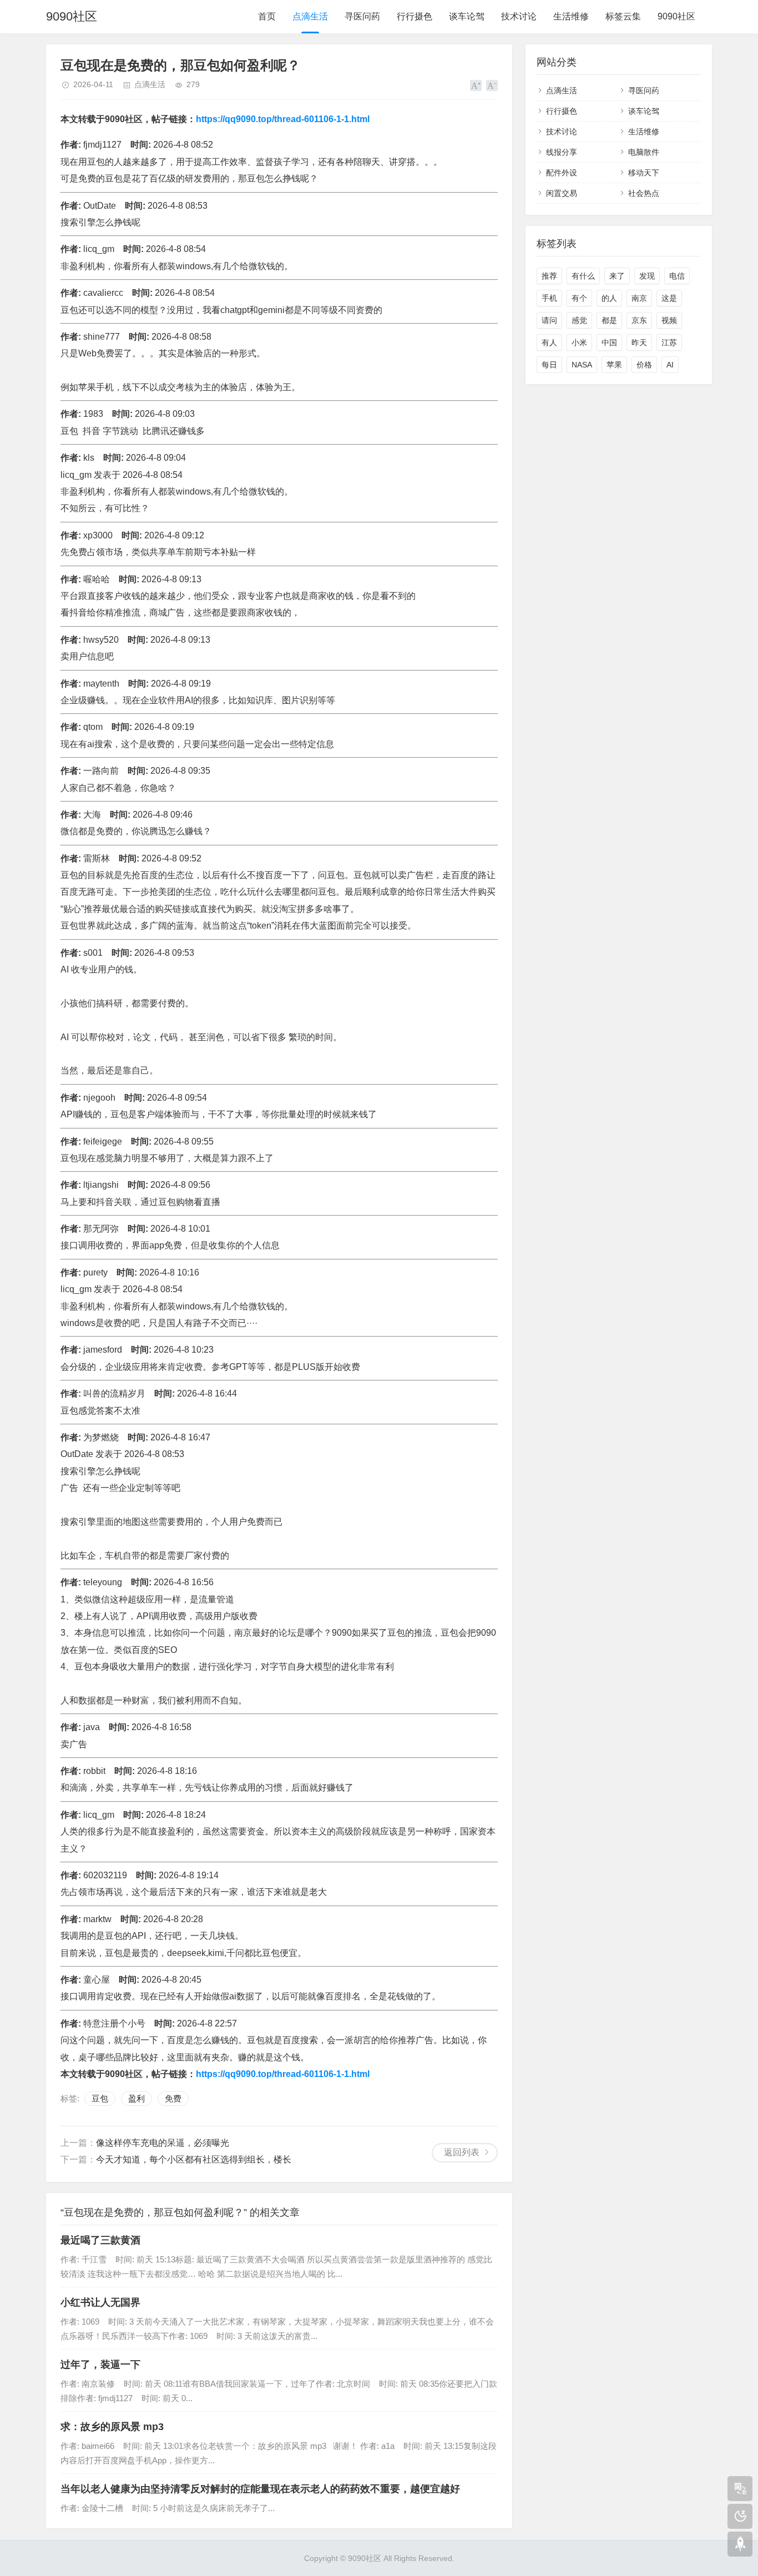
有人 (549, 342)
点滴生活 (310, 16)
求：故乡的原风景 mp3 (112, 2427)
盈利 (137, 2098)
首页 (267, 16)
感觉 (579, 320)
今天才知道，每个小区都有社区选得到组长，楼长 (194, 2159)
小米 (579, 342)
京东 (639, 320)
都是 (609, 320)
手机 (549, 298)
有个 (579, 298)
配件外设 (562, 173)
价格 (644, 365)
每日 (549, 365)
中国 (609, 342)
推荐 (549, 276)
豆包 (100, 2098)
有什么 (583, 276)
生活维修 (571, 16)
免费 (173, 2098)
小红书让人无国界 (100, 2302)
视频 (669, 320)
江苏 (669, 342)
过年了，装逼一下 (100, 2365)
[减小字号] (492, 85)
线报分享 (562, 152)
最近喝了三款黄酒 (100, 2240)
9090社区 (72, 16)
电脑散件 (644, 152)
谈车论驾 (467, 16)
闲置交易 (562, 193)
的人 (609, 298)
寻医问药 (362, 16)
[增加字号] (476, 85)
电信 (677, 276)
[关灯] (740, 2516)
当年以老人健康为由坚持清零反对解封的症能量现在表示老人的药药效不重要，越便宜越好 (260, 2489)
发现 (647, 276)
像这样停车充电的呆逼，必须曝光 (163, 2143)
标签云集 (623, 16)
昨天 (639, 342)
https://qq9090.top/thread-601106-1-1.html (283, 119)
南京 (639, 298)
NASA (582, 365)
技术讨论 (519, 16)
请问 (549, 320)
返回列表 (462, 2152)
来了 (617, 276)
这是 (669, 298)
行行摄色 (415, 16)
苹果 (614, 365)
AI (670, 365)
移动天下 (644, 173)
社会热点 (644, 193)
